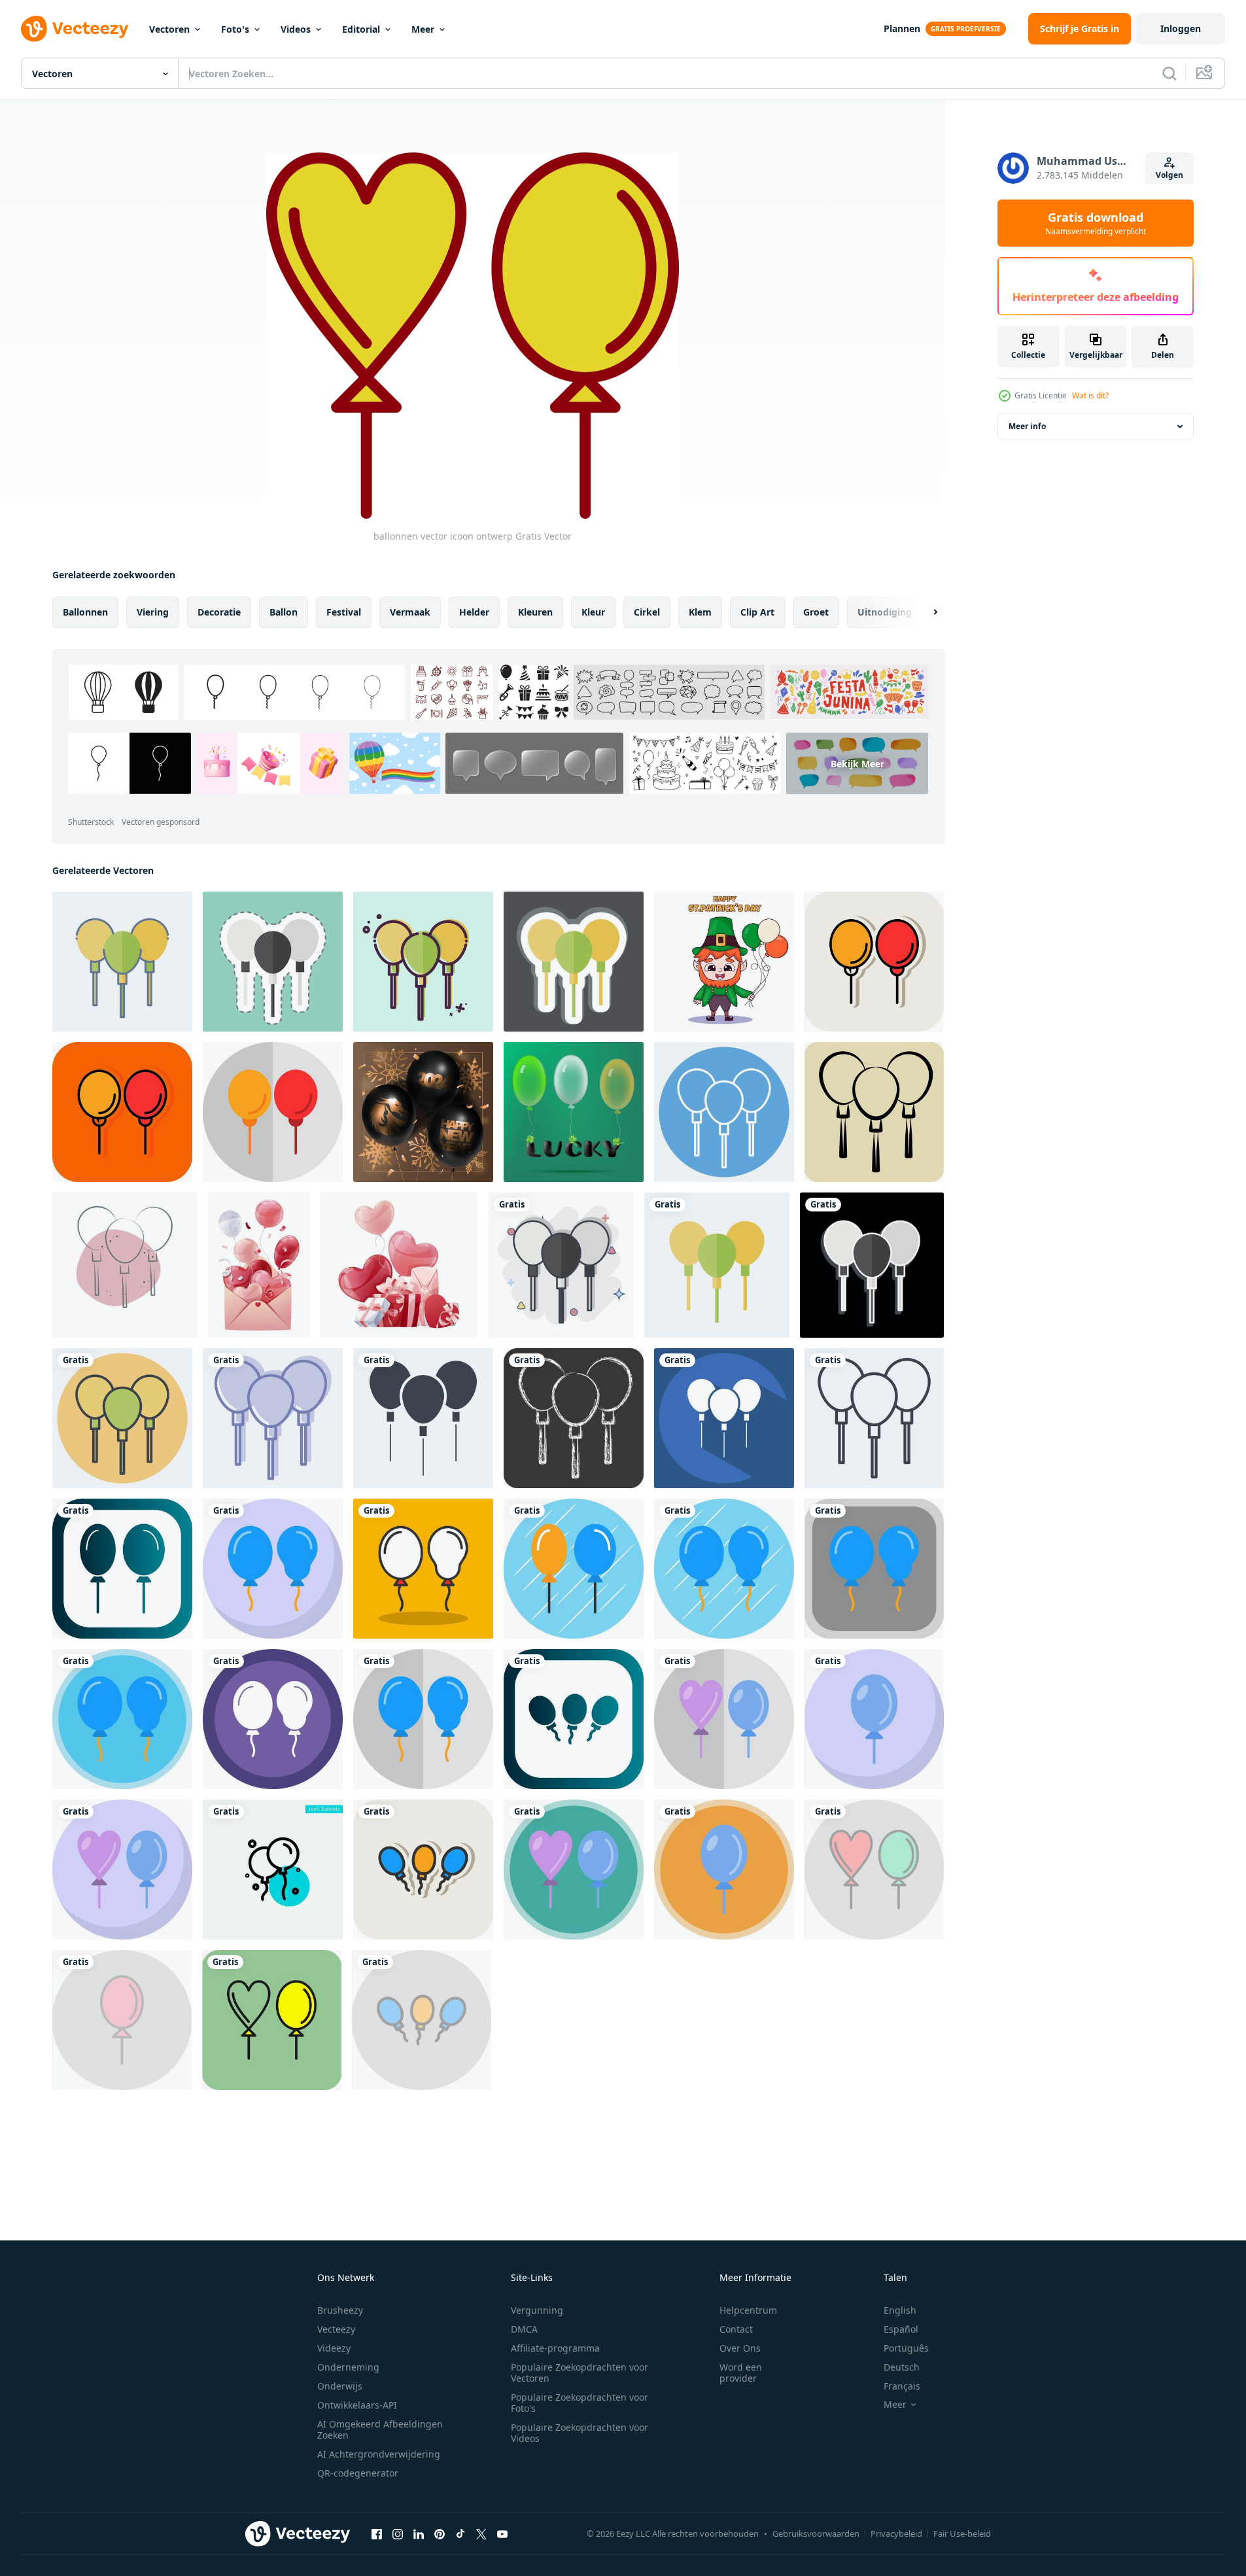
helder (474, 612)
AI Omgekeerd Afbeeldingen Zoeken (380, 2429)
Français (902, 2386)
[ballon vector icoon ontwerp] (874, 962)
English (900, 2310)
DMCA (524, 2329)
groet (816, 612)
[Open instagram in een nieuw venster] (398, 2533)
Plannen (902, 28)
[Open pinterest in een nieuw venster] (440, 2533)
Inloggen (1181, 28)
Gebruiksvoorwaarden (816, 2533)
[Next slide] (924, 612)
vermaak (410, 612)
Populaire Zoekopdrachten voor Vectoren (580, 2373)
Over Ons (740, 2348)
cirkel (647, 612)
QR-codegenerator (358, 2473)
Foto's (235, 29)
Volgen (1169, 175)
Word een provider (741, 2373)
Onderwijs (340, 2386)
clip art (757, 612)
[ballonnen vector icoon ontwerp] (122, 1569)
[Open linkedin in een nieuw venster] (419, 2533)
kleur (593, 612)
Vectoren (169, 29)
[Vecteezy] (75, 29)
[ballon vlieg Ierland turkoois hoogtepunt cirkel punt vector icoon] (273, 1870)
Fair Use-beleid (962, 2533)
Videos (296, 29)
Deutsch (902, 2367)
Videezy (334, 2348)
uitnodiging (885, 612)
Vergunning (537, 2310)
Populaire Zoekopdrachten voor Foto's (580, 2403)
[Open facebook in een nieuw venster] (377, 2533)
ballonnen (85, 612)
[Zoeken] (1169, 73)
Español (901, 2329)
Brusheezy (340, 2310)
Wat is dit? (1090, 395)
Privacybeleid (896, 2533)
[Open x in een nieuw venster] (481, 2533)
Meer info (1027, 426)
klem (700, 612)
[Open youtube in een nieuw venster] (502, 2533)
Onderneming (348, 2367)
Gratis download (1096, 223)
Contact (736, 2329)
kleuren (535, 612)
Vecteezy (336, 2329)
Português (906, 2348)
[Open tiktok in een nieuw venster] (460, 2533)
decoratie (219, 612)
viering (153, 612)
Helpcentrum (748, 2310)
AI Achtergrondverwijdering (379, 2454)
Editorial (361, 29)
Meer (423, 29)
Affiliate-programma (555, 2348)
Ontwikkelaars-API (357, 2405)
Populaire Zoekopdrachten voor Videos (580, 2433)
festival (344, 612)
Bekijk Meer (857, 764)
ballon (284, 612)
